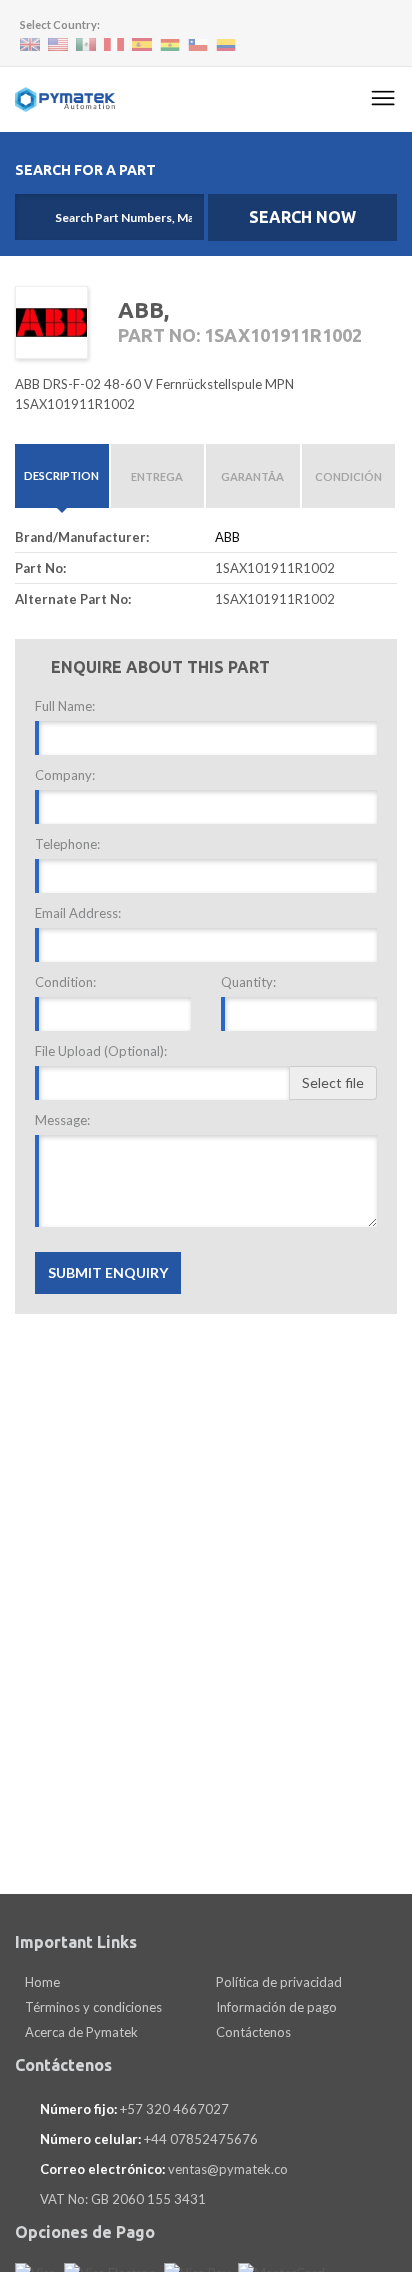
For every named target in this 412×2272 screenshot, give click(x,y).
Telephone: (67, 844)
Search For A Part (85, 170)
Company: (65, 775)
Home (41, 1982)
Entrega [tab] (157, 476)
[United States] (58, 44)
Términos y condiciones (92, 2007)
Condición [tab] (348, 476)
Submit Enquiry (108, 1272)
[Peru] (114, 44)
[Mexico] (86, 44)
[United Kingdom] (30, 44)
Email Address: (78, 913)
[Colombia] (226, 45)
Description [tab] (61, 475)
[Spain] (142, 44)
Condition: (65, 982)
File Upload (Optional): (101, 1051)
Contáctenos (252, 2032)
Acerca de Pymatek (80, 2032)
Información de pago (275, 2007)
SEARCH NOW (302, 217)
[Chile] (198, 45)
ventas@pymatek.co (228, 2169)
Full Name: (65, 706)
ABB (227, 537)
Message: (62, 1120)
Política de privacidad (277, 1982)
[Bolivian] (170, 45)
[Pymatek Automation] (65, 99)
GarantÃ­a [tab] (252, 476)
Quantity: (248, 982)
